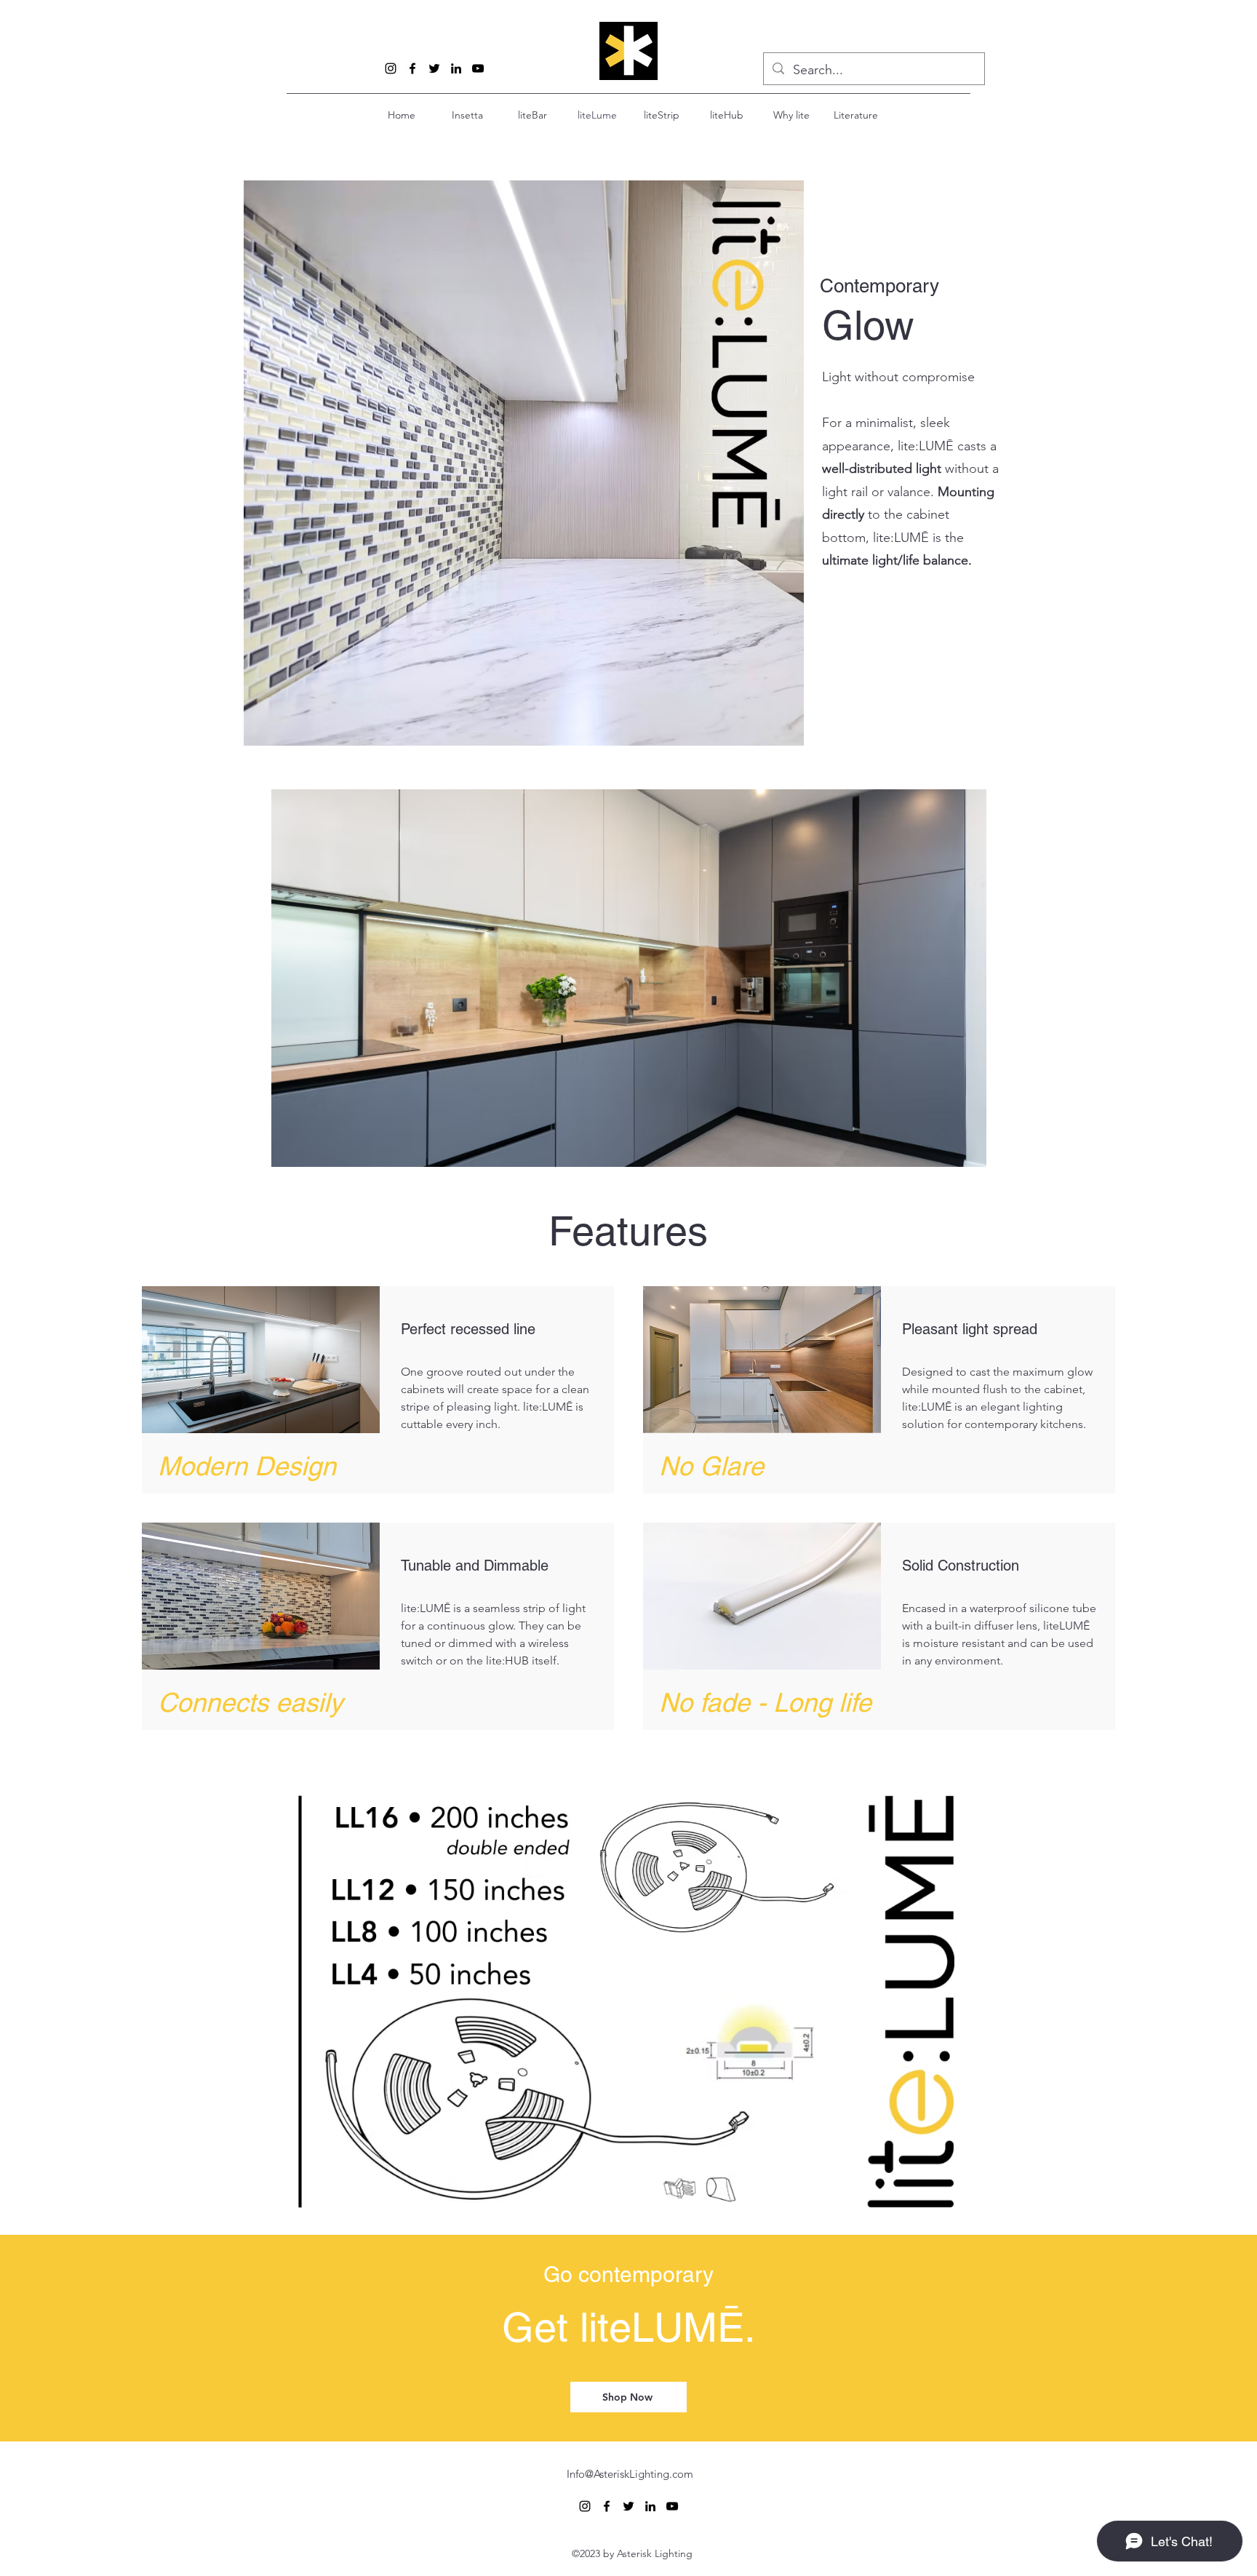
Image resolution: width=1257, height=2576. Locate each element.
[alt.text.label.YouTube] (478, 68)
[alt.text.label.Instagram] (391, 68)
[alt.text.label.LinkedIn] (456, 68)
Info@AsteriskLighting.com (630, 2474)
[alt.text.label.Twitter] (434, 68)
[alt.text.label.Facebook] (412, 68)
